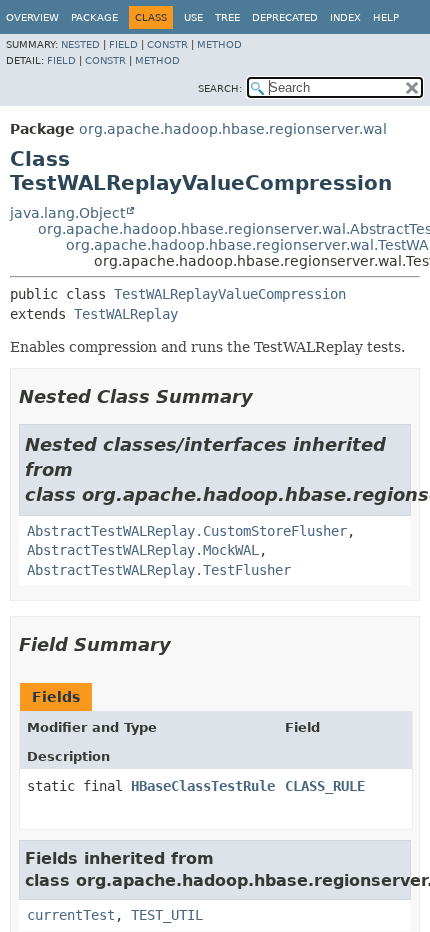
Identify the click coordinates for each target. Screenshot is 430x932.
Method (219, 44)
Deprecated (285, 17)
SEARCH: (220, 88)
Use (193, 17)
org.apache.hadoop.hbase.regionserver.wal (233, 129)
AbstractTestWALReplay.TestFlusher (159, 570)
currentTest (71, 915)
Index (345, 17)
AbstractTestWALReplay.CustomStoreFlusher (187, 531)
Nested (80, 44)
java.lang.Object (67, 213)
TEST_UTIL (167, 915)
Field (123, 44)
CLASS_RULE (325, 786)
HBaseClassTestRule (203, 786)
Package (94, 17)
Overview (32, 17)
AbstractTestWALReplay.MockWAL (143, 550)
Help (386, 17)
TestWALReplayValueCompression (230, 294)
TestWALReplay (126, 314)
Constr (167, 44)
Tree (227, 17)
